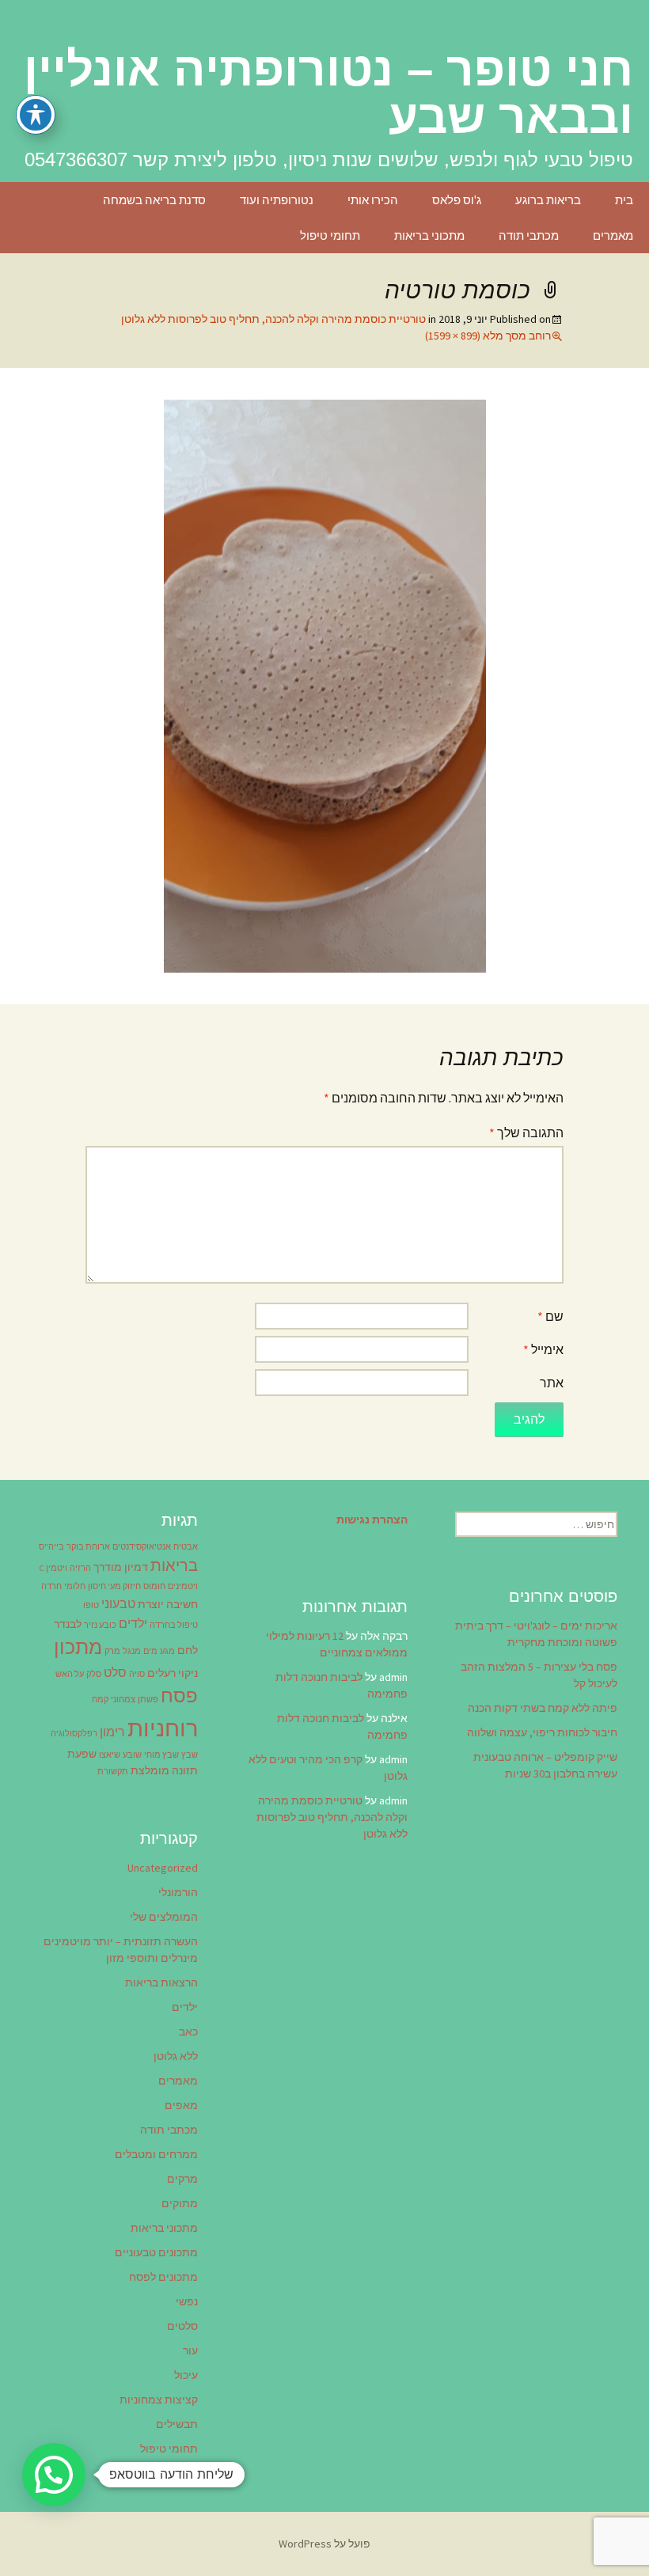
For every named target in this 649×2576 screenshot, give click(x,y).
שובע (132, 1755)
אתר (552, 1383)
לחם (188, 1650)
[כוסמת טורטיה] (325, 685)
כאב (188, 2032)
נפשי (187, 2301)
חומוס (154, 1586)
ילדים (133, 1623)
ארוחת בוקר (88, 1547)
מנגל (132, 1651)
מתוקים (180, 2203)
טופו (91, 1605)
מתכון (78, 1647)
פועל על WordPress (324, 2544)
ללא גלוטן (176, 2056)
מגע (167, 1651)
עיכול (186, 2375)
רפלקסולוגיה (74, 1734)
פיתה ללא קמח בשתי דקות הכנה (543, 1708)
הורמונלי (178, 1892)
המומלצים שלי (164, 1917)
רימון (112, 1732)
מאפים (181, 2105)
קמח (100, 1700)
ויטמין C (53, 1568)
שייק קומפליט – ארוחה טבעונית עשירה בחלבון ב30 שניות (545, 1765)
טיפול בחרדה (174, 1625)
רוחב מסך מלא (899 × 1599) (488, 336)
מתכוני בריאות (429, 235)
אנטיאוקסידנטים (142, 1547)
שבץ (190, 1755)
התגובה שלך (526, 1132)
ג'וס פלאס (457, 200)
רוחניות (163, 1728)
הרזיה (80, 1568)
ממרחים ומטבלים (156, 2154)
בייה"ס (51, 1547)
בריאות (174, 1565)
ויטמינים (183, 1586)
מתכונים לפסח (163, 2277)
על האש (70, 1674)
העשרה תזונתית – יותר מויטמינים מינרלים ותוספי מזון (121, 1950)
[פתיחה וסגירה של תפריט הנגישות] (36, 115)
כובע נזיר (100, 1625)
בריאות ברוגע (548, 200)
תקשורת (113, 1772)
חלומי (75, 1586)
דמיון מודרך (121, 1567)
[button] (54, 2475)
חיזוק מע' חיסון (114, 1586)
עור (190, 2350)
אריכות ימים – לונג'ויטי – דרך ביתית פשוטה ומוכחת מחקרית (536, 1634)
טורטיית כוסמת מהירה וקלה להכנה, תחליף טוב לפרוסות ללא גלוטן (273, 319)
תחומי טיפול (330, 235)
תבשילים (177, 2424)
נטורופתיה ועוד (277, 200)
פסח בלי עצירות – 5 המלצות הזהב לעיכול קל (539, 1675)
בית (624, 200)
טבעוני (118, 1603)
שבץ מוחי (161, 1755)
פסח (179, 1696)
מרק (112, 1651)
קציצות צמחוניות (159, 2400)
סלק (94, 1674)
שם (550, 1316)
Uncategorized (163, 1868)
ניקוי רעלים (173, 1673)
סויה (137, 1674)
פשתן (148, 1700)
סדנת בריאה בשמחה (154, 200)
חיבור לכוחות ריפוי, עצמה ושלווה (542, 1732)
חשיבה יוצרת (168, 1604)
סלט (115, 1672)
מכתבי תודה (529, 235)
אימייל (543, 1349)
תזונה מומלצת (164, 1770)
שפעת (82, 1754)
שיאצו (110, 1755)
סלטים (182, 2326)
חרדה (51, 1586)
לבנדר (68, 1624)
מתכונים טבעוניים (156, 2252)
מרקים (182, 2179)
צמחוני (123, 1700)
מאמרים (613, 235)
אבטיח (186, 1547)
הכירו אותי (373, 200)
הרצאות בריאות (161, 1982)
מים (150, 1651)
